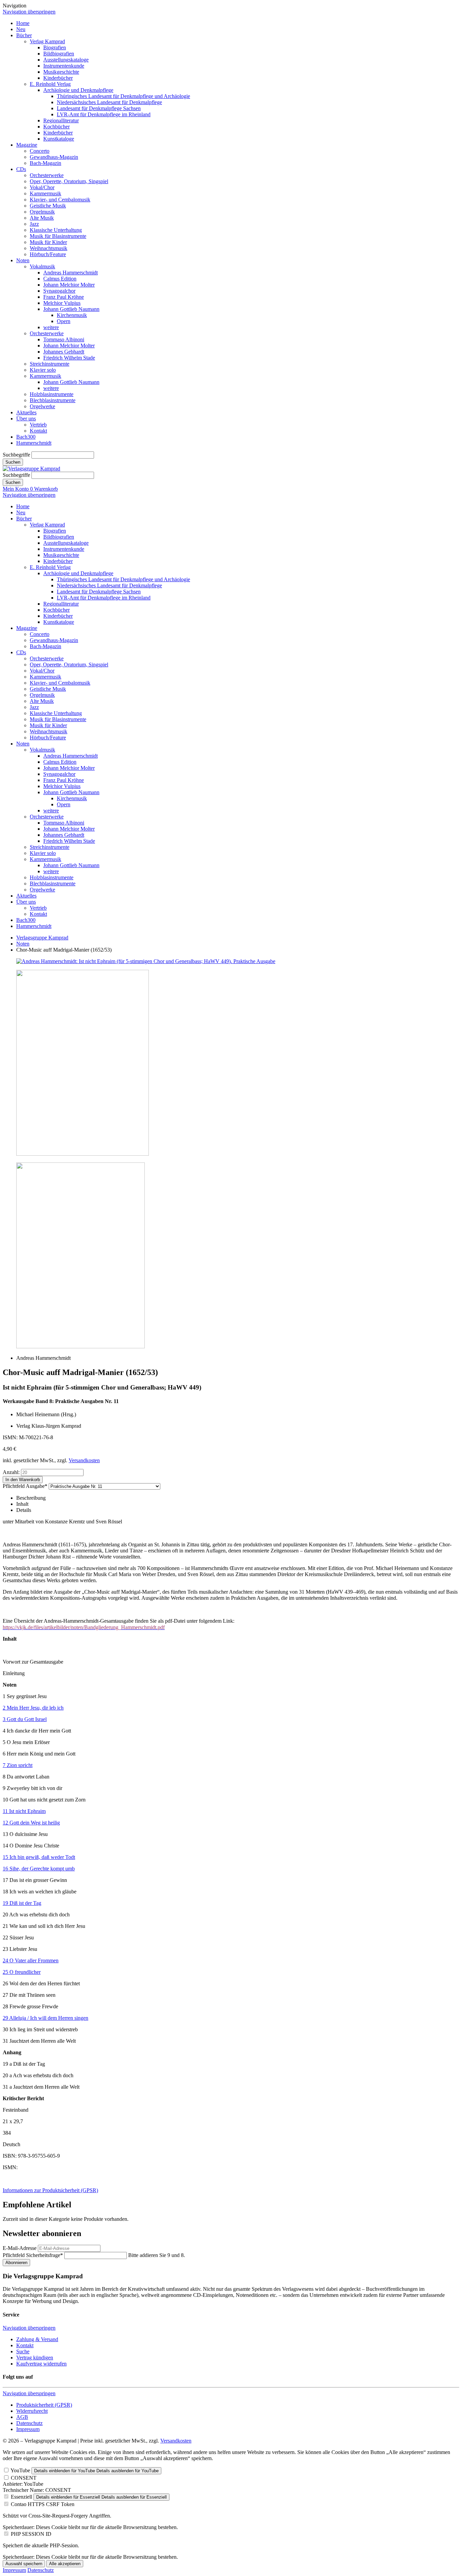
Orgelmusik (42, 212)
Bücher (24, 35)
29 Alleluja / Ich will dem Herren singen (45, 2018)
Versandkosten (84, 1460)
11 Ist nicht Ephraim (24, 1811)
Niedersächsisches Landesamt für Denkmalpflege (109, 102)
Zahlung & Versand (37, 2339)
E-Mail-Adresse (20, 2248)
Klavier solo (43, 370)
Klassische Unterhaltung (56, 230)
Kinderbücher (58, 78)
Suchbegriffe (16, 455)
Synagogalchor (59, 291)
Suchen (13, 462)
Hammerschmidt (34, 443)
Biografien (55, 47)
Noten (23, 260)
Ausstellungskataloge (66, 60)
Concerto (40, 151)
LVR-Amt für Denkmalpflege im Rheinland (104, 114)
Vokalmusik (42, 266)
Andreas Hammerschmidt (71, 273)
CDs (21, 169)
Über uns (26, 419)
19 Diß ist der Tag (22, 1903)
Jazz (34, 224)
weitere (51, 327)
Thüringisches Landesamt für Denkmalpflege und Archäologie (123, 96)
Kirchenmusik (72, 315)
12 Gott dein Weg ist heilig (31, 1823)
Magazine (27, 145)
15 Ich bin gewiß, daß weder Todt (39, 1857)
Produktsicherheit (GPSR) (44, 2405)
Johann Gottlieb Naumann (71, 309)
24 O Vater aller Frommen (31, 1960)
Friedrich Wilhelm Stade (69, 358)
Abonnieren (16, 2263)
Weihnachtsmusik (49, 248)
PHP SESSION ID (31, 2534)
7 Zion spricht (18, 1765)
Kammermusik (45, 193)
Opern (64, 321)
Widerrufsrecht (32, 2411)
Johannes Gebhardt (64, 352)
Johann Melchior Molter (69, 285)
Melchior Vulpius (62, 303)
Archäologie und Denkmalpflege (78, 90)
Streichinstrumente (50, 364)
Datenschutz (29, 2423)
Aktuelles (26, 412)
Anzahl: (11, 1472)
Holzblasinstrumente (52, 394)
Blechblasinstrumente (53, 400)
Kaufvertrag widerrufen (41, 2364)
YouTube (20, 2470)
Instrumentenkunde (64, 66)
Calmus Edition (60, 279)
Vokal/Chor (42, 187)
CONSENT (24, 2478)
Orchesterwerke (47, 175)
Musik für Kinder (48, 242)
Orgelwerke (42, 406)
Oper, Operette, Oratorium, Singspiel (69, 181)
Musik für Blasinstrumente (58, 236)
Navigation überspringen (29, 12)
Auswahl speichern (24, 2564)
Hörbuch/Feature (48, 254)
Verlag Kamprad (47, 41)
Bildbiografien (59, 54)
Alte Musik (42, 218)
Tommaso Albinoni (64, 339)
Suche (23, 2351)
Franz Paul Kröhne (64, 297)
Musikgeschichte (61, 72)
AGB (22, 2417)
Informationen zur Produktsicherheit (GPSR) (50, 2190)
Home (23, 23)
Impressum (28, 2429)
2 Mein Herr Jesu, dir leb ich (33, 1708)
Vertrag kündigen (35, 2358)
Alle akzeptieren (65, 2564)
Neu (21, 29)
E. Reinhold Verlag (50, 84)
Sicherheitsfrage (33, 2255)
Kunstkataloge (59, 139)
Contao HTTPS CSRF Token (43, 2504)
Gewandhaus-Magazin (54, 157)
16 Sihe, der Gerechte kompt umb (39, 1869)
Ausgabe (25, 1486)
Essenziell (21, 2497)
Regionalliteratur (61, 120)
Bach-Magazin (45, 163)
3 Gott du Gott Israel (25, 1719)
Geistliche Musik (48, 206)
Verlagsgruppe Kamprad (42, 938)
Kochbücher (56, 127)
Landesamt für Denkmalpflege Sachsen (99, 108)
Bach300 (26, 437)
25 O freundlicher (22, 1972)
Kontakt (38, 431)
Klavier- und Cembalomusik (60, 200)
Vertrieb (38, 425)
